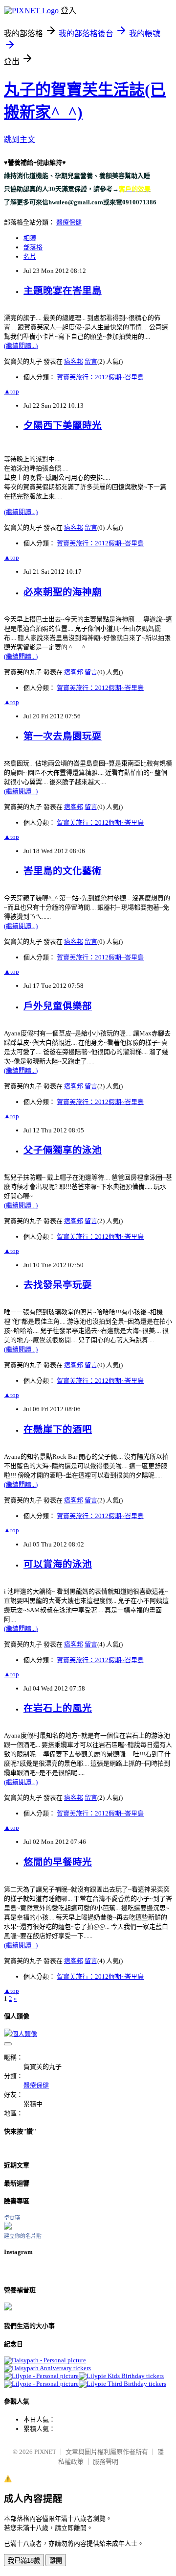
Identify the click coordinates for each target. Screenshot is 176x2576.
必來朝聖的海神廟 (63, 592)
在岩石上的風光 (58, 1708)
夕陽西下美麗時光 (63, 426)
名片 (30, 257)
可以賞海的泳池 (58, 1564)
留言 (91, 361)
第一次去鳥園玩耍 (63, 736)
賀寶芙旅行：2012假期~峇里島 (100, 377)
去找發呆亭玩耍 (58, 1285)
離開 (56, 2561)
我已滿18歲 (24, 2561)
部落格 (33, 247)
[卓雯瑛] (8, 2227)
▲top (11, 391)
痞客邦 (74, 361)
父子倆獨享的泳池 (63, 1150)
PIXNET (45, 2452)
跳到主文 (20, 139)
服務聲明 (106, 2462)
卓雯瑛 (12, 2218)
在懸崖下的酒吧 (58, 1430)
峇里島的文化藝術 (63, 871)
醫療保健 (69, 222)
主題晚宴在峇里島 (63, 291)
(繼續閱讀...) (21, 346)
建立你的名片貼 (23, 2236)
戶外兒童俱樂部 (58, 1006)
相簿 (30, 238)
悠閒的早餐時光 (58, 1862)
